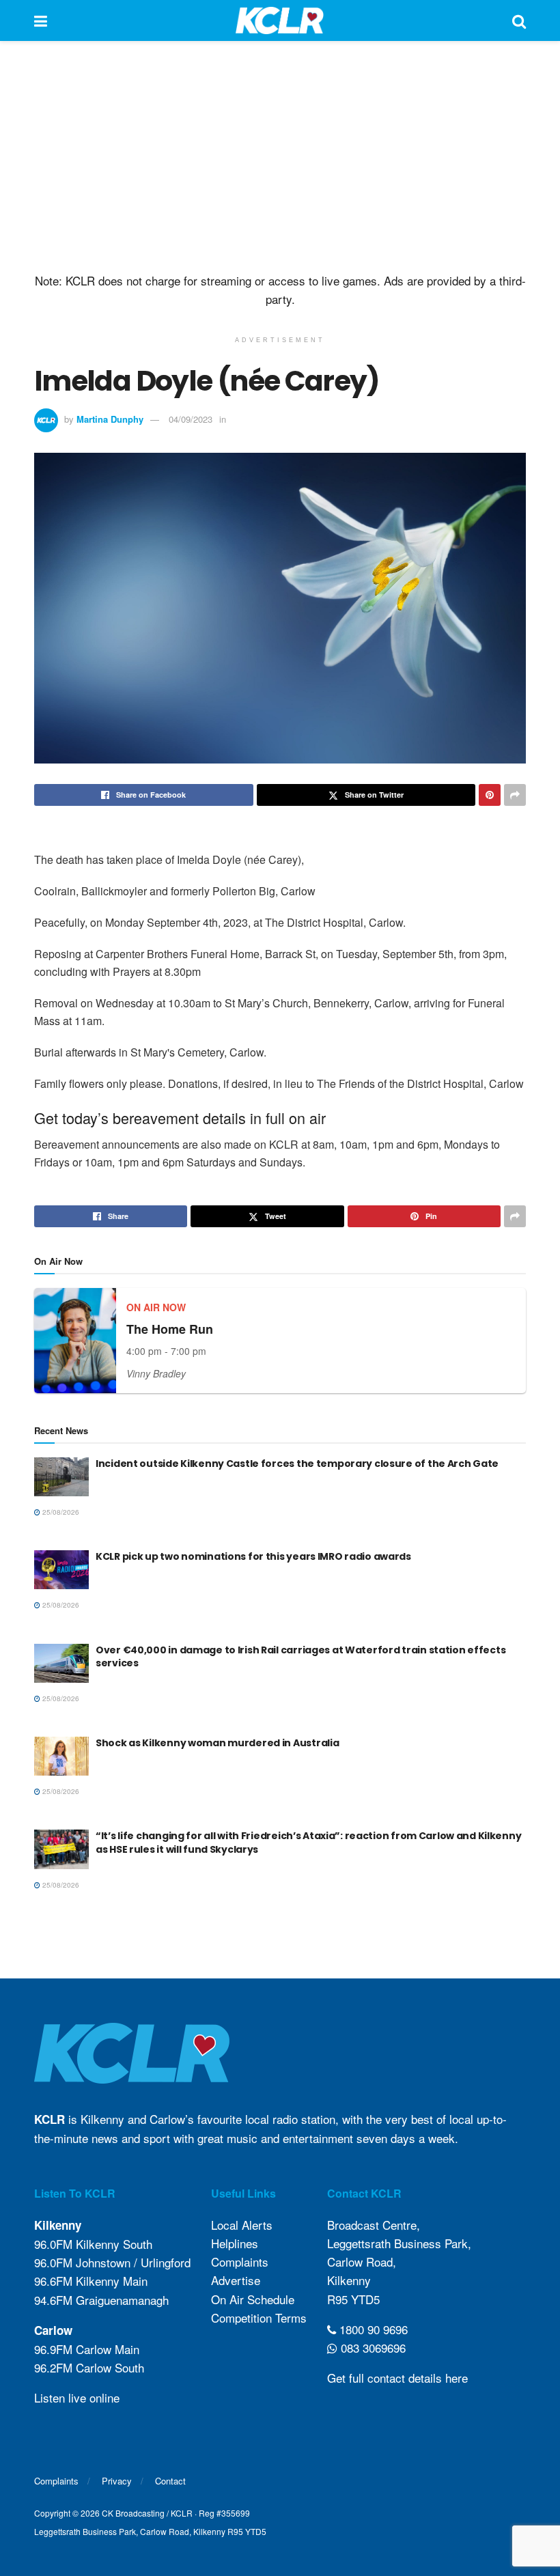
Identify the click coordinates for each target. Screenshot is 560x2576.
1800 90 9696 (372, 2329)
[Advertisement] (280, 157)
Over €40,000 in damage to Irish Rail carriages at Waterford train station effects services (300, 1657)
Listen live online (77, 2397)
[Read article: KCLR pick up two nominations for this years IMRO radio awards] (61, 1570)
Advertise (236, 2280)
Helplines (235, 2243)
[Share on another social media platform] (515, 795)
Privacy (117, 2481)
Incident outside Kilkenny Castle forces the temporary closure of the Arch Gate (297, 1464)
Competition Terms (259, 2318)
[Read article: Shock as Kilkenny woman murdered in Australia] (61, 1756)
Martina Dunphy (110, 419)
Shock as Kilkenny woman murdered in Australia (217, 1743)
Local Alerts (242, 2225)
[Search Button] (519, 20)
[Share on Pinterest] (490, 795)
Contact (170, 2481)
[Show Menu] (41, 20)
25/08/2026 (60, 1512)
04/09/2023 (191, 419)
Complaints (240, 2262)
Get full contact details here (397, 2378)
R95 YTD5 (353, 2299)
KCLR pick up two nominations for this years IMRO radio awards (253, 1556)
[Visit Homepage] (280, 20)
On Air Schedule (253, 2299)
